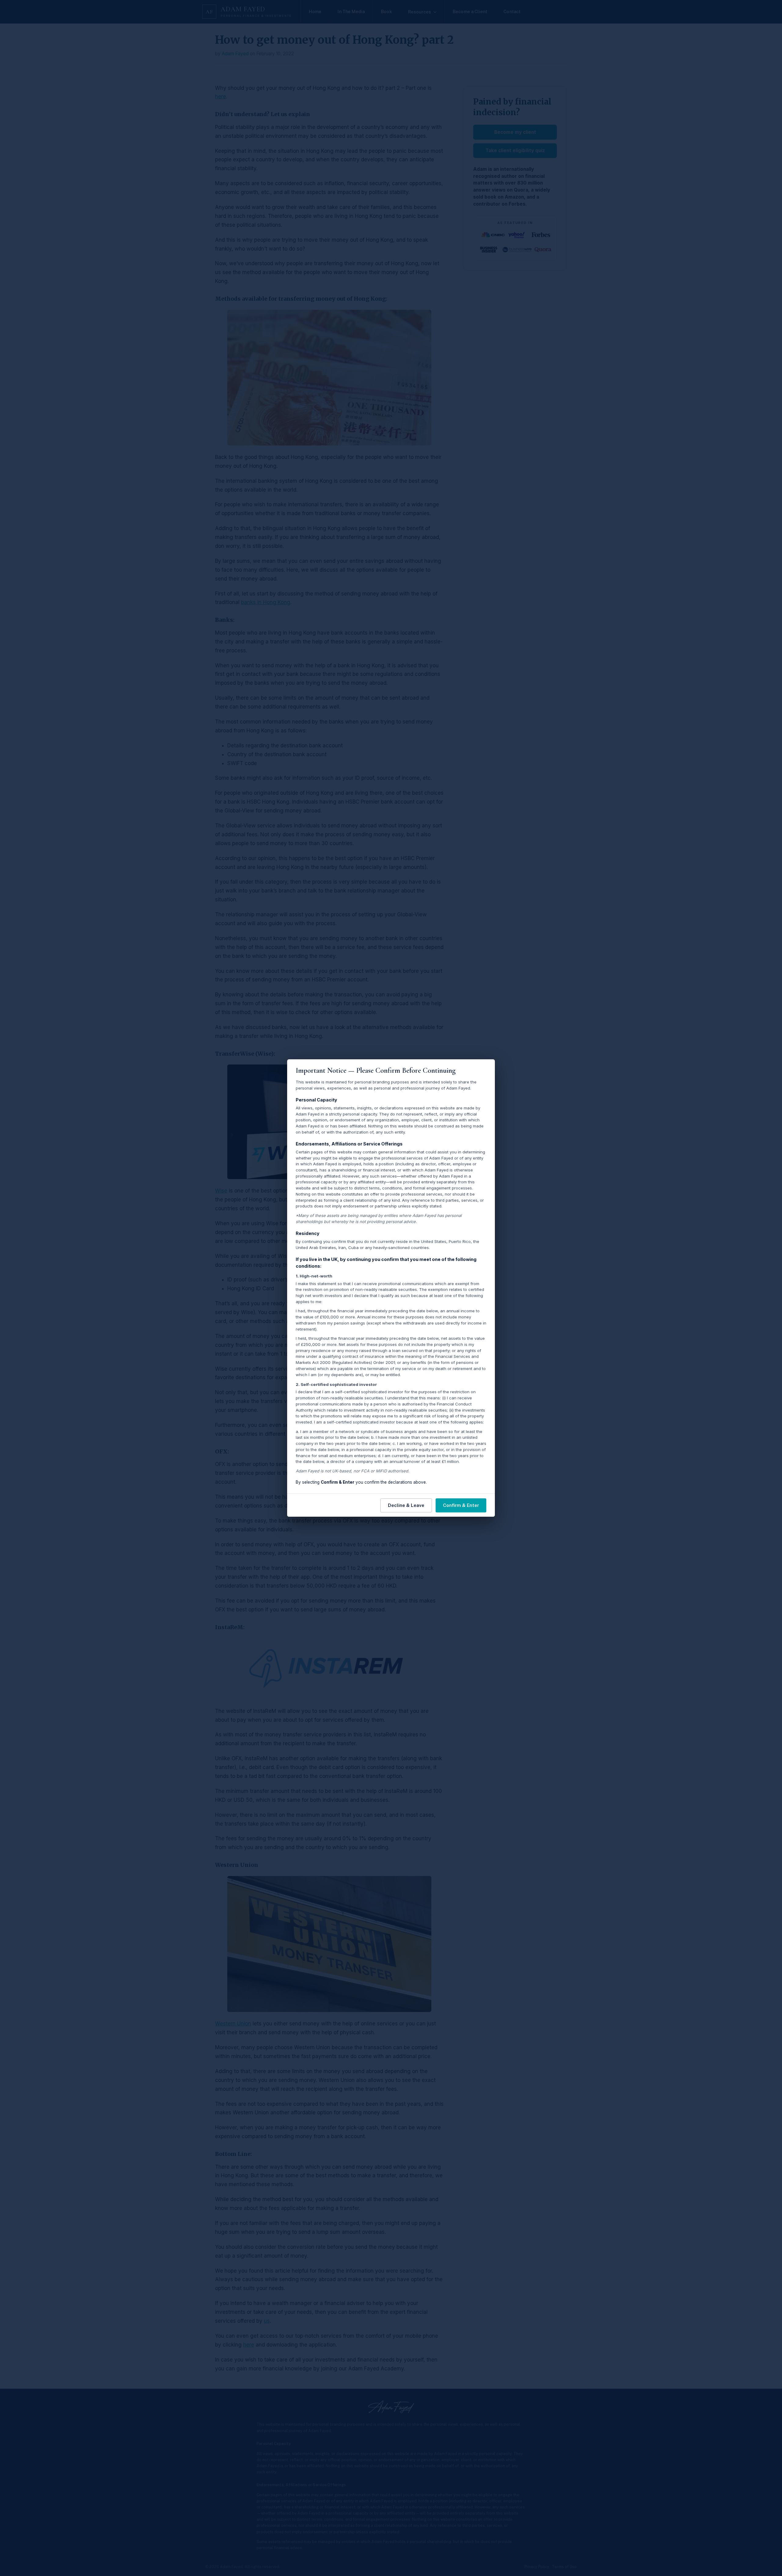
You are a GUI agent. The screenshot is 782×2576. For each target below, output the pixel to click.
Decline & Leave (406, 1505)
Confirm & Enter (461, 1505)
